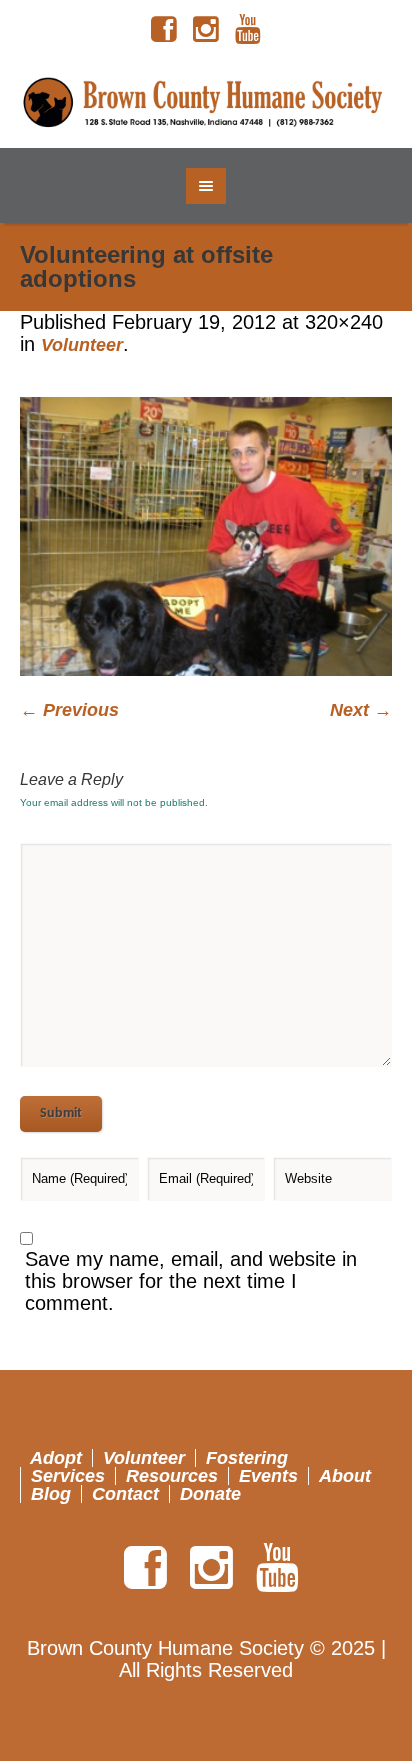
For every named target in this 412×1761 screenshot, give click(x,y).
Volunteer (82, 345)
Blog (51, 1494)
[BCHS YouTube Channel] (248, 30)
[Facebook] (164, 30)
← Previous (69, 710)
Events (268, 1476)
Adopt (56, 1458)
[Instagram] (206, 30)
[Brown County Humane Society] (206, 103)
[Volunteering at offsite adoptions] (206, 536)
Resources (172, 1476)
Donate (210, 1494)
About (345, 1476)
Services (68, 1476)
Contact (125, 1494)
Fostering (247, 1458)
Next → (361, 710)
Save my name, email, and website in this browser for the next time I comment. (191, 1281)
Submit (61, 1113)
